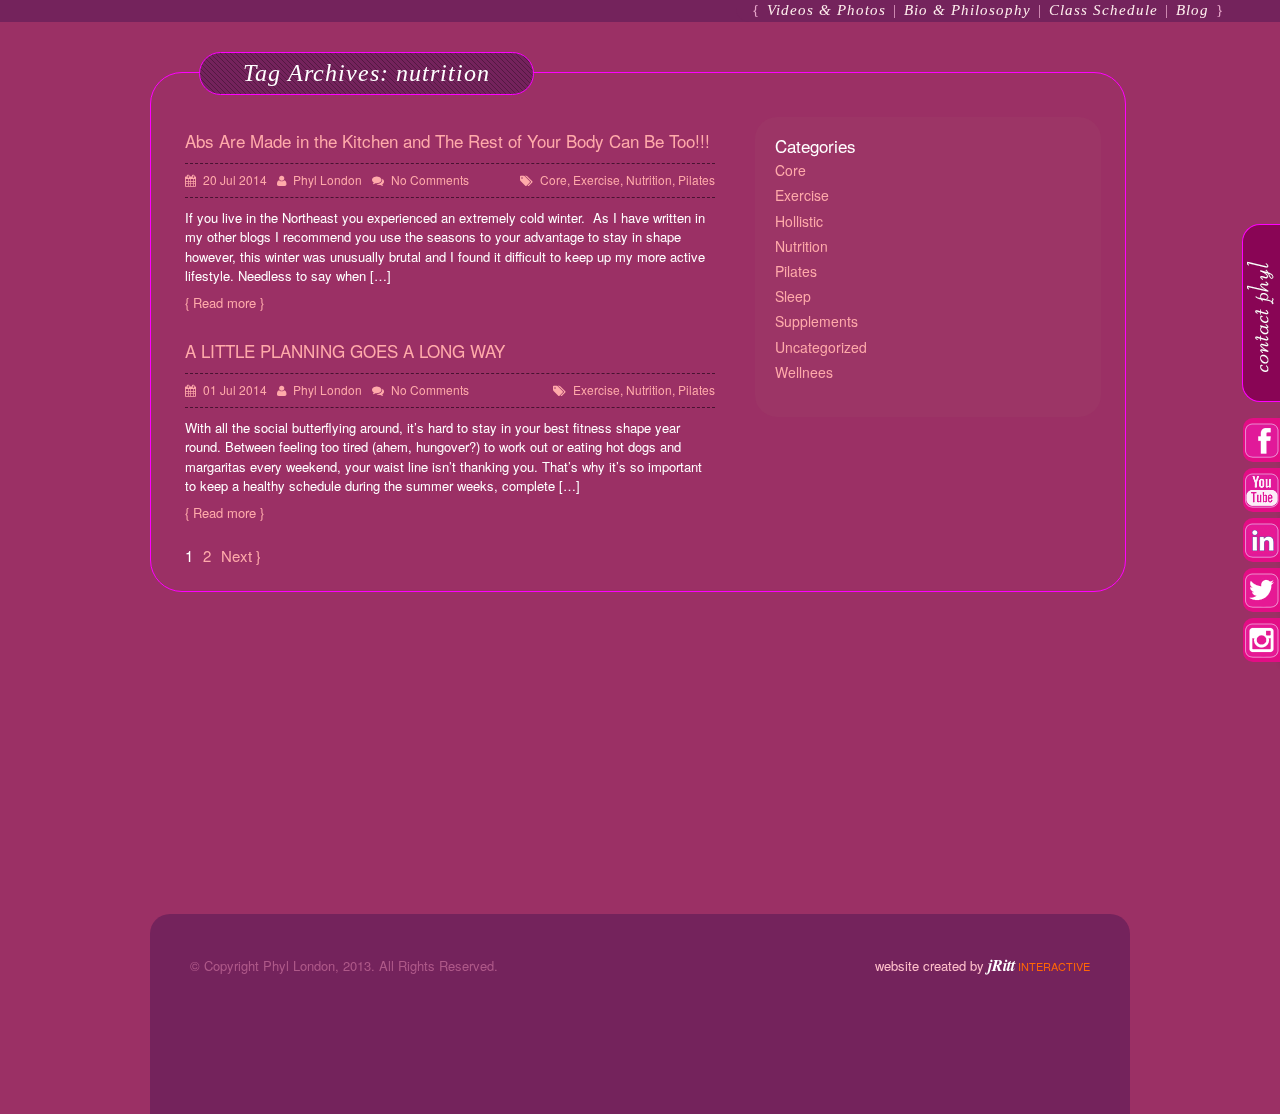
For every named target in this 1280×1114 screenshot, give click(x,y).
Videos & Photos (826, 10)
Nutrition (649, 179)
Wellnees (804, 372)
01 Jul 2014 (235, 389)
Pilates (696, 179)
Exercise (596, 179)
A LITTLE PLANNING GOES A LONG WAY (345, 350)
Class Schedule (1103, 10)
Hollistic (799, 221)
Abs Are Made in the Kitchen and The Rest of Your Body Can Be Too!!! (447, 140)
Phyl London (327, 179)
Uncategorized (821, 347)
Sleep (793, 296)
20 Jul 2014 (235, 179)
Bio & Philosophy (967, 10)
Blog (1192, 10)
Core (553, 179)
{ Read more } (224, 302)
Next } (241, 555)
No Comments (430, 179)
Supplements (816, 321)
